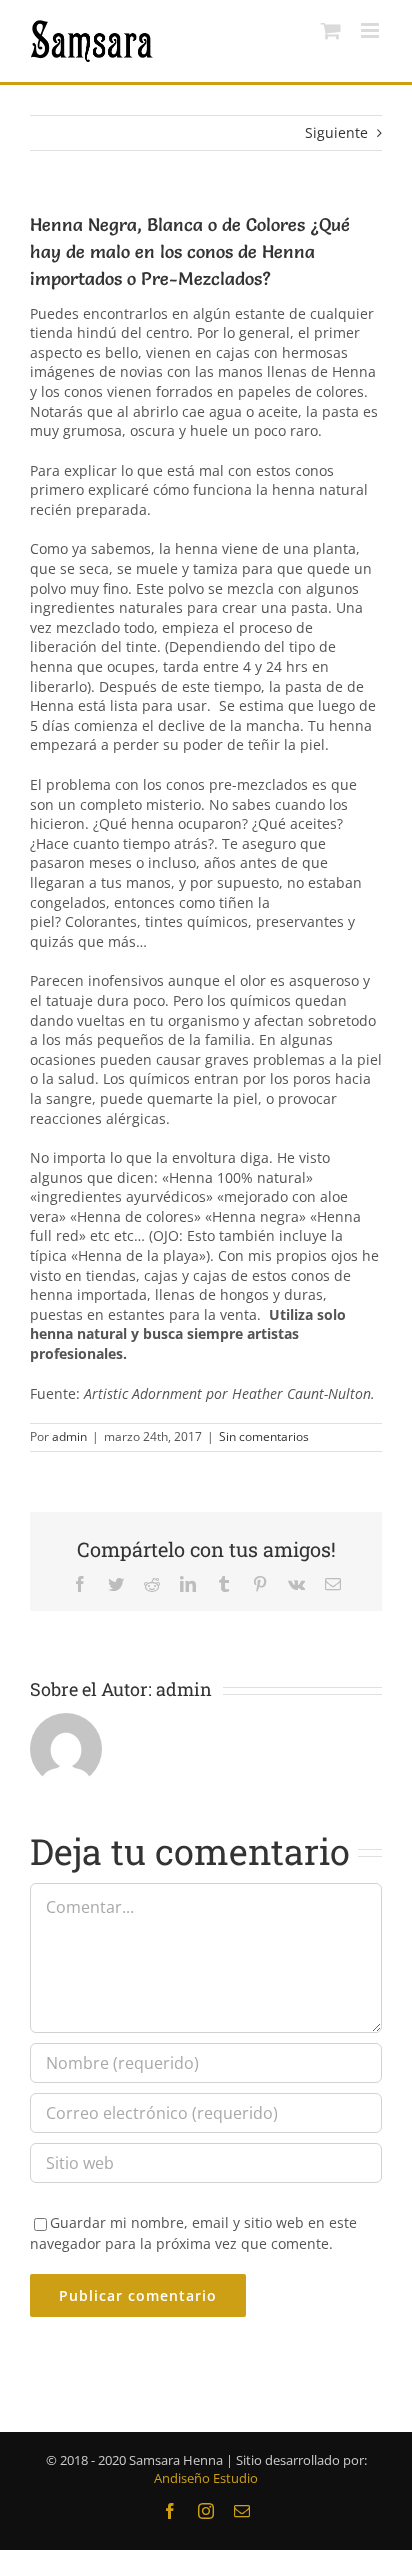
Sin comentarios (264, 1436)
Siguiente (336, 132)
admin (69, 1436)
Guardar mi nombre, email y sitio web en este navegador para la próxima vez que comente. (193, 2233)
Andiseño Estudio (206, 2478)
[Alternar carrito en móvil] (331, 30)
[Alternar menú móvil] (371, 30)
